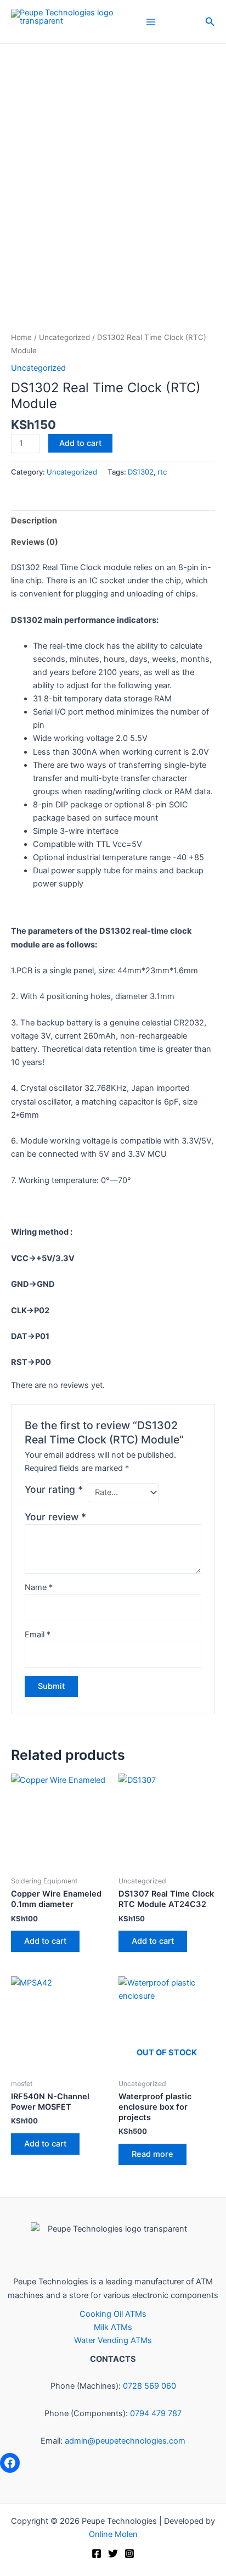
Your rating (54, 1489)
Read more (152, 2154)
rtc (162, 472)
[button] (210, 22)
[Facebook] (10, 2463)
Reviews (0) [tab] (35, 542)
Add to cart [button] (45, 1941)
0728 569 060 (149, 2386)
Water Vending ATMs (113, 2340)
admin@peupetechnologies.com (125, 2441)
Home (21, 337)
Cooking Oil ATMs (113, 2314)
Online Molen (113, 2534)
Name (39, 1587)
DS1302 (141, 472)
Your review (55, 1517)
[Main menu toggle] (151, 21)
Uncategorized (64, 337)
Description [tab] (34, 521)
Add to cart (80, 443)
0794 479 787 (156, 2413)
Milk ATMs (113, 2327)
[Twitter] (113, 2553)
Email (38, 1635)
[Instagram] (129, 2553)
